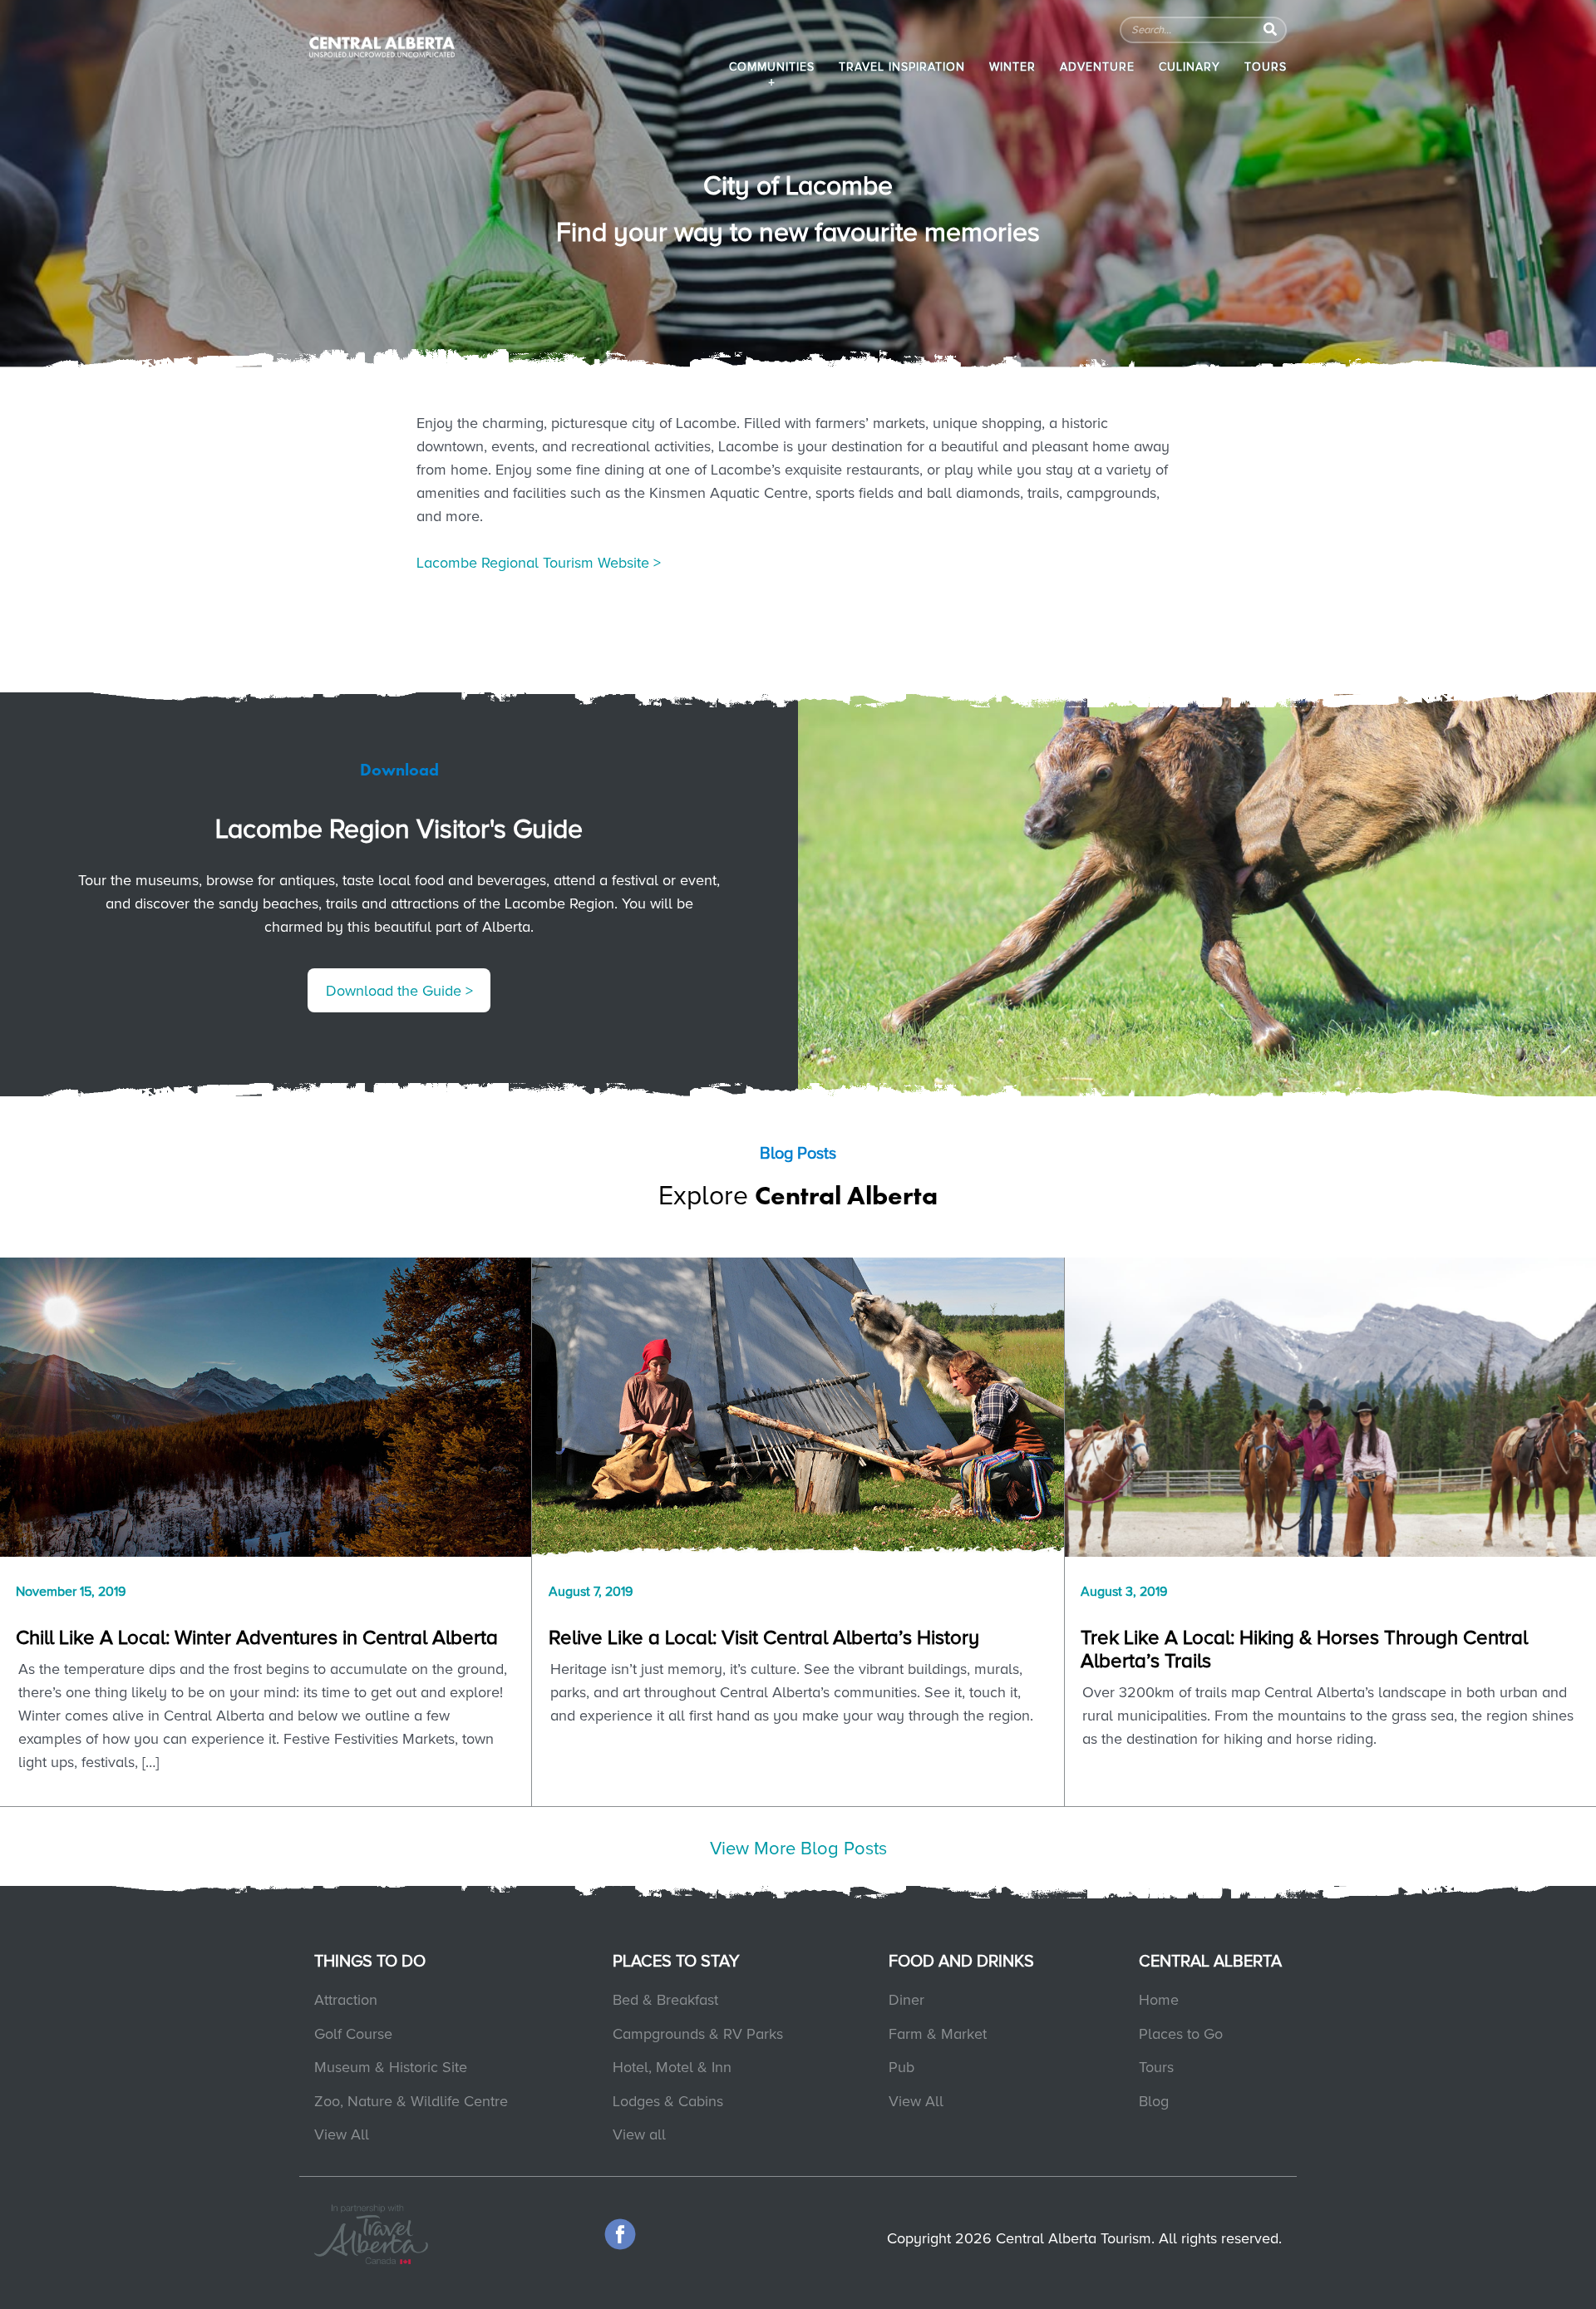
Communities (772, 67)
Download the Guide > (399, 991)
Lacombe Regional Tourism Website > (539, 563)
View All (342, 2134)
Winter (1012, 67)
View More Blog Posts (798, 1849)
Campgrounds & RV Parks (698, 2034)
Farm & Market (938, 2034)
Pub (901, 2067)
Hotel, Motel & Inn (672, 2067)
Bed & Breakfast (665, 2000)
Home (1159, 2000)
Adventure (1097, 67)
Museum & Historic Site (391, 2067)
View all (639, 2134)
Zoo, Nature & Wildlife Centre (411, 2101)
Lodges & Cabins (668, 2101)
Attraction (346, 2000)
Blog (1154, 2101)
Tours (1266, 67)
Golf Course (353, 2034)
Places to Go (1181, 2034)
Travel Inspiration (902, 67)
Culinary (1190, 67)
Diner (906, 2000)
